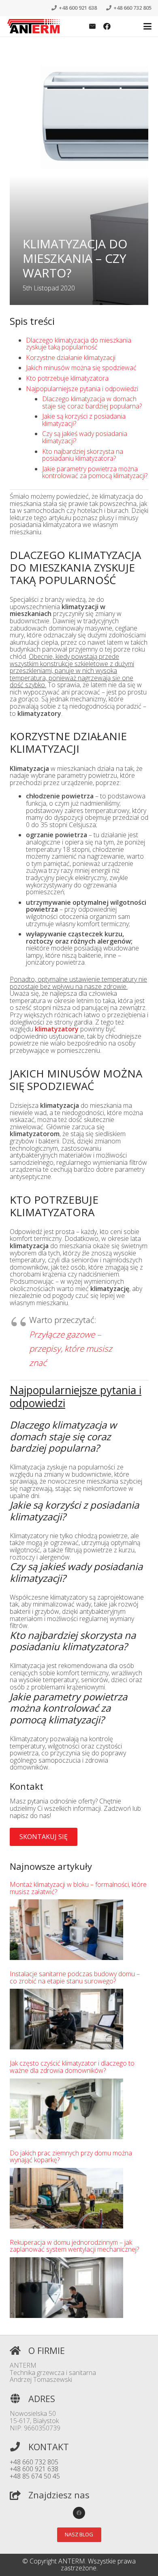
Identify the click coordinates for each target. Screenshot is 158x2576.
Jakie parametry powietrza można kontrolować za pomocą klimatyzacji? (95, 472)
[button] (147, 26)
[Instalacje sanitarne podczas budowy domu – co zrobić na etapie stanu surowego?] (66, 2019)
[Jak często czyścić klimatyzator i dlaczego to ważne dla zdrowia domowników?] (66, 2109)
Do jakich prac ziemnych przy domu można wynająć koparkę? (71, 2157)
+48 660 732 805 (34, 2462)
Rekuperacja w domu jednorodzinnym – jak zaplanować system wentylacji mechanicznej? (74, 2246)
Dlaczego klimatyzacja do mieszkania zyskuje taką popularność (79, 344)
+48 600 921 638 (34, 2469)
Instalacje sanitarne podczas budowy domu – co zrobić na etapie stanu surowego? (75, 1978)
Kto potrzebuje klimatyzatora (67, 378)
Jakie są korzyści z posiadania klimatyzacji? (84, 420)
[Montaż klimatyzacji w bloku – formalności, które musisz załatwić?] (66, 1930)
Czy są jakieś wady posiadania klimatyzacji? (85, 437)
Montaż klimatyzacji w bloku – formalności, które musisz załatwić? (78, 1888)
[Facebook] (107, 26)
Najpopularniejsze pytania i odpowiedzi (82, 389)
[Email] (92, 26)
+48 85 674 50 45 (35, 2476)
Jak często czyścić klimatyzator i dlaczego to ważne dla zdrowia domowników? (72, 2067)
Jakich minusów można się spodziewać (81, 368)
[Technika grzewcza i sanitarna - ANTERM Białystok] (34, 26)
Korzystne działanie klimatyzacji (71, 358)
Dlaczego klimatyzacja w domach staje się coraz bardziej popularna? (92, 402)
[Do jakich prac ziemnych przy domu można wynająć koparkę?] (66, 2198)
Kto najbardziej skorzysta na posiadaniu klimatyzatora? (83, 455)
